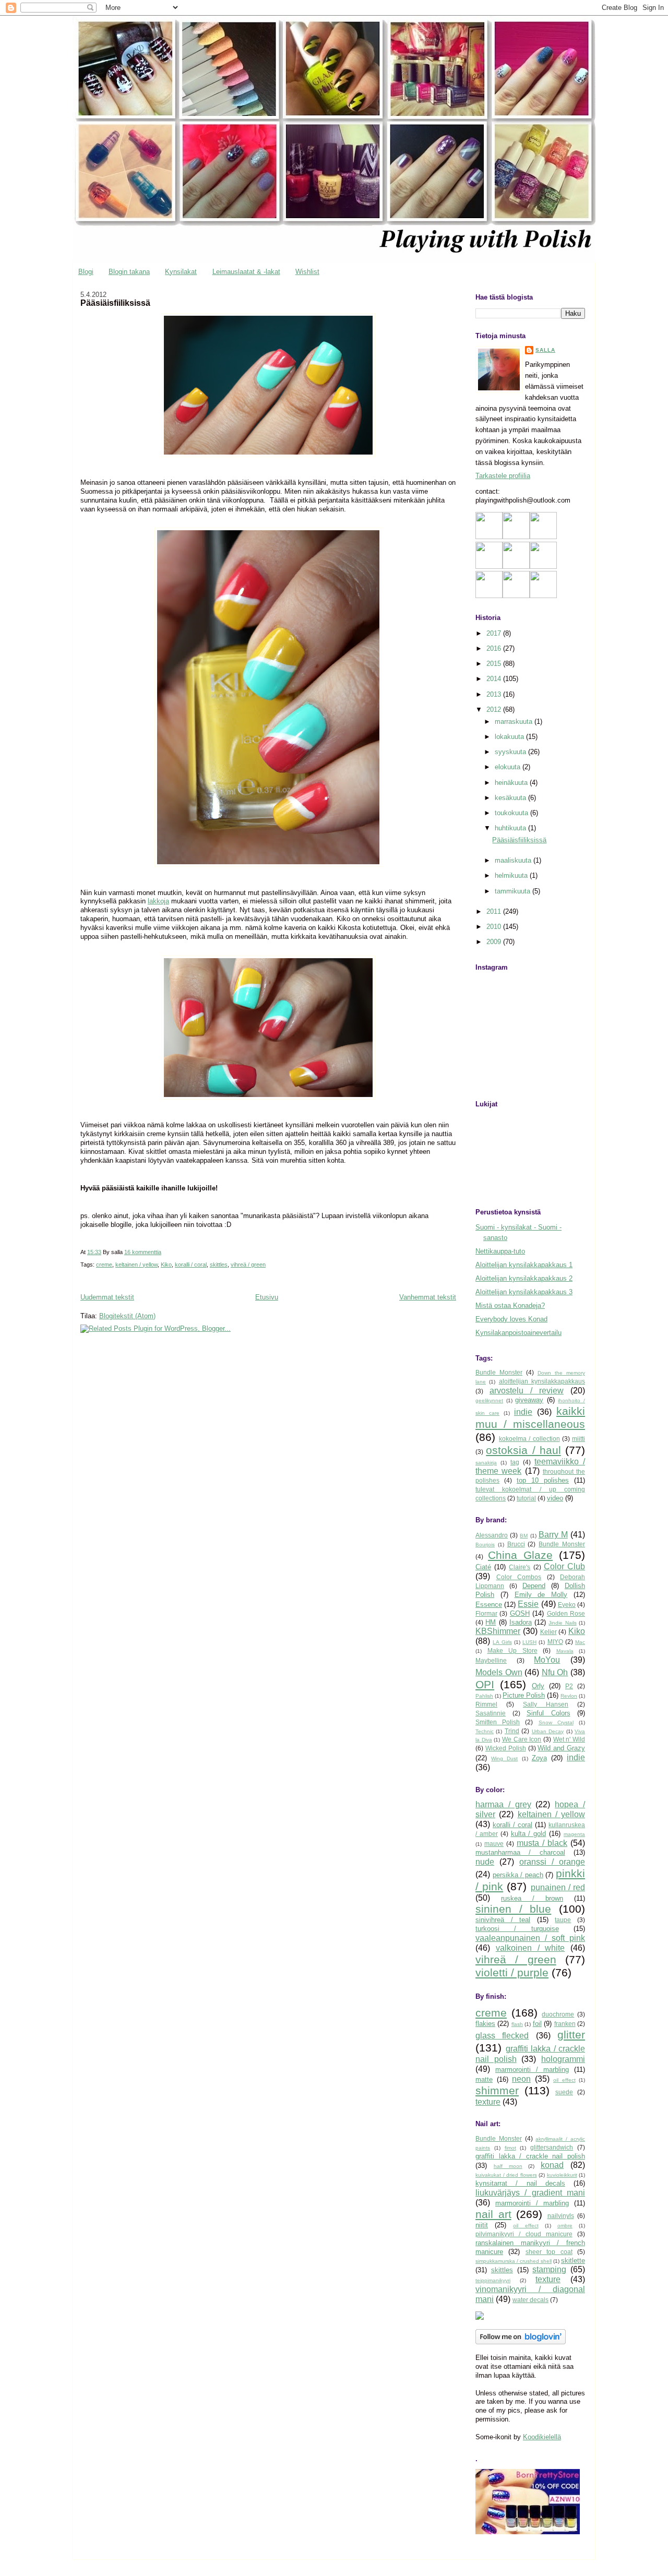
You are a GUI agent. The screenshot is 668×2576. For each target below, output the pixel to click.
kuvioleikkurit (562, 2175)
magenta (574, 1834)
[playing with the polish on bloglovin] (521, 2342)
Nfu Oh (555, 1672)
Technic (485, 1731)
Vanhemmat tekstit (428, 1297)
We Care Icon (522, 1739)
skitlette (573, 2261)
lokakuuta (510, 737)
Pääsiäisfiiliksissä (115, 303)
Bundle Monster (499, 1372)
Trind (512, 1731)
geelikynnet (489, 1400)
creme (104, 1265)
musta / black (542, 1843)
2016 (495, 648)
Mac (580, 1642)
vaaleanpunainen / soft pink (530, 1938)
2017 (495, 633)
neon (521, 2079)
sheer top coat (549, 2252)
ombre (565, 2226)
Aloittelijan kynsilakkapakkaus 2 (524, 1278)
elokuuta (509, 767)
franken (565, 2024)
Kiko (166, 1265)
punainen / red (558, 1887)
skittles (219, 1265)
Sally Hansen (546, 1704)
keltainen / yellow (136, 1265)
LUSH (529, 1642)
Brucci (516, 1544)
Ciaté (483, 1567)
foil (537, 2024)
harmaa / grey (503, 1804)
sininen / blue (513, 1909)
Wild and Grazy (561, 1748)
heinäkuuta (512, 783)
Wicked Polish (506, 1748)
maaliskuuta (514, 860)
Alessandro (492, 1535)
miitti (578, 1439)
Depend (534, 1586)
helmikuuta (512, 875)
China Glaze (520, 1555)
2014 (495, 679)
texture (488, 2102)
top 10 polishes (543, 1480)
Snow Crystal (556, 1722)
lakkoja (158, 901)
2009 (495, 942)
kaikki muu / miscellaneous (530, 1417)
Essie (528, 1604)
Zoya (539, 1758)
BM (524, 1536)
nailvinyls (561, 2216)
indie (523, 1412)
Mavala (565, 1651)
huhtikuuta (511, 828)
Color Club (564, 1566)
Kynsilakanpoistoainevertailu (518, 1333)
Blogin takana (129, 272)
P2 (569, 1686)
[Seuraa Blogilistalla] (516, 537)
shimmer (497, 2090)
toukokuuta (512, 813)
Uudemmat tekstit (107, 1297)
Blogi (86, 272)
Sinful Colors (548, 1713)
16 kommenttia (143, 1252)
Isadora (521, 1622)
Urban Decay (548, 1731)
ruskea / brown (532, 1898)
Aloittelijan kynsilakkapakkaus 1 (524, 1265)
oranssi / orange (552, 1862)
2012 (495, 709)
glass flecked (502, 2036)
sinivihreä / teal (503, 1920)
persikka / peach (518, 1875)
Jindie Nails (562, 1623)
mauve (494, 1844)
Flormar (486, 1613)
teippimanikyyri (493, 2280)
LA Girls (502, 1642)
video (555, 1498)
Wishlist (307, 272)
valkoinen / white (530, 1948)
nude (485, 1862)
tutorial (526, 1498)
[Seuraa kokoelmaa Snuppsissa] (543, 596)
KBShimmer (498, 1631)
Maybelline (491, 1660)
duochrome (558, 2014)
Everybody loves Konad (511, 1319)
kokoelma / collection (529, 1439)
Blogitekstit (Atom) (127, 1316)
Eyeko (567, 1605)
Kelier (548, 1632)
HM (491, 1622)
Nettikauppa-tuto (500, 1251)
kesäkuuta (511, 798)
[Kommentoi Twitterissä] (516, 596)
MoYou (547, 1660)
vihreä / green (248, 1265)
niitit (482, 2225)
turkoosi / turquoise (517, 1929)
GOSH (520, 1613)
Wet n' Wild (569, 1739)
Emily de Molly (541, 1595)
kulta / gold (529, 1834)
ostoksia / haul (523, 1450)
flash (517, 2024)
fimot (510, 2148)
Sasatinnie (491, 1713)
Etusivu (267, 1297)
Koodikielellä (542, 2437)
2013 (495, 694)
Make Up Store (512, 1650)
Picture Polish (524, 1695)
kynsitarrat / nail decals (520, 2183)
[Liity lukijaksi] (489, 537)
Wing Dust (504, 1758)
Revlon (569, 1696)
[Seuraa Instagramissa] (543, 567)
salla (545, 350)
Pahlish (484, 1696)
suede (564, 2092)
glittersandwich (552, 2147)
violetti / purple (512, 1972)
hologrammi (563, 2059)
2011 (495, 911)
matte (484, 2079)
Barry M (553, 1535)
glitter (571, 2035)
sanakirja (486, 1463)
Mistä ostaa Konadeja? (510, 1305)
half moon (508, 2166)
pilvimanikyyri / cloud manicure (524, 2234)
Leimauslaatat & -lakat (246, 272)
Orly (538, 1686)
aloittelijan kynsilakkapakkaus (542, 1381)
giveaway (529, 1400)
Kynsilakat (181, 272)
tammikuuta (514, 891)
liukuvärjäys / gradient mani (530, 2193)
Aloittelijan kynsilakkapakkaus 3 (524, 1292)
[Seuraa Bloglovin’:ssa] (543, 537)
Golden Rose (566, 1613)
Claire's (520, 1567)
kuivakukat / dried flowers (506, 2175)
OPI (485, 1684)
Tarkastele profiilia (503, 476)
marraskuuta (515, 721)
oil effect (564, 2080)
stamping (549, 2269)
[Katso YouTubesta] (489, 596)
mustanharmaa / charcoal (520, 1852)
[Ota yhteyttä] (516, 567)
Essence (489, 1605)
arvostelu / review (527, 1391)
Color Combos (519, 1577)
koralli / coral (191, 1265)
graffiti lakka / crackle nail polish (530, 2156)
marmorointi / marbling (532, 2070)
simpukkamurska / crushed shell (514, 2261)
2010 (495, 927)
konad (552, 2165)
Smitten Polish (498, 1722)
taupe (563, 1920)
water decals (530, 2300)
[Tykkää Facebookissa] (489, 567)
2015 (495, 664)
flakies (485, 2024)
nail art (493, 2214)
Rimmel (486, 1704)
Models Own (499, 1672)
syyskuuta (511, 752)
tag (515, 1462)
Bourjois (485, 1545)
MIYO (555, 1642)
